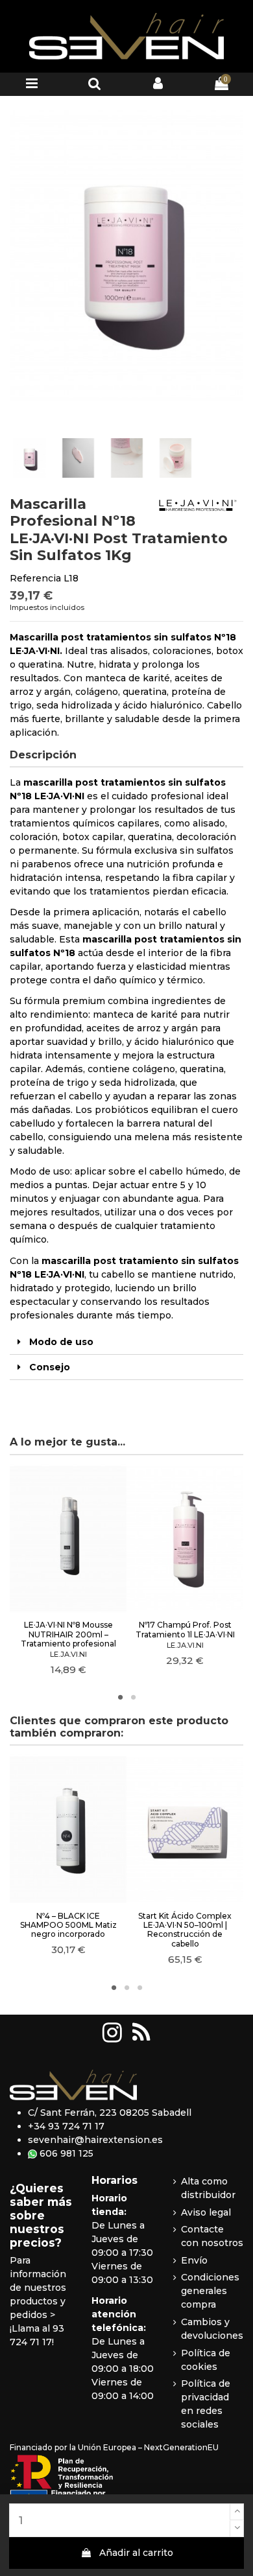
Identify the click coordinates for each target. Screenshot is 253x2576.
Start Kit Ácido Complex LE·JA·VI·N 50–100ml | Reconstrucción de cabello (185, 1930)
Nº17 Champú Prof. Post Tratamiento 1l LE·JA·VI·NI (185, 1629)
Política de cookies (206, 2360)
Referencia (35, 578)
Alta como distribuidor (208, 2188)
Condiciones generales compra (210, 2291)
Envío (194, 2260)
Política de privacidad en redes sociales (206, 2404)
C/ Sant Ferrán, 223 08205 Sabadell (110, 2113)
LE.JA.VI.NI (68, 1654)
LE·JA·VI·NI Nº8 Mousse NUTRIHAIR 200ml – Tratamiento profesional (68, 1634)
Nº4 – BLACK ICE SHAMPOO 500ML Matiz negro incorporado (68, 1925)
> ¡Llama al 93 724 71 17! (37, 2328)
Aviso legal (206, 2212)
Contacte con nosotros (212, 2236)
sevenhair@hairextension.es (95, 2140)
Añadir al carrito (136, 2553)
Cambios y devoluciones (212, 2329)
